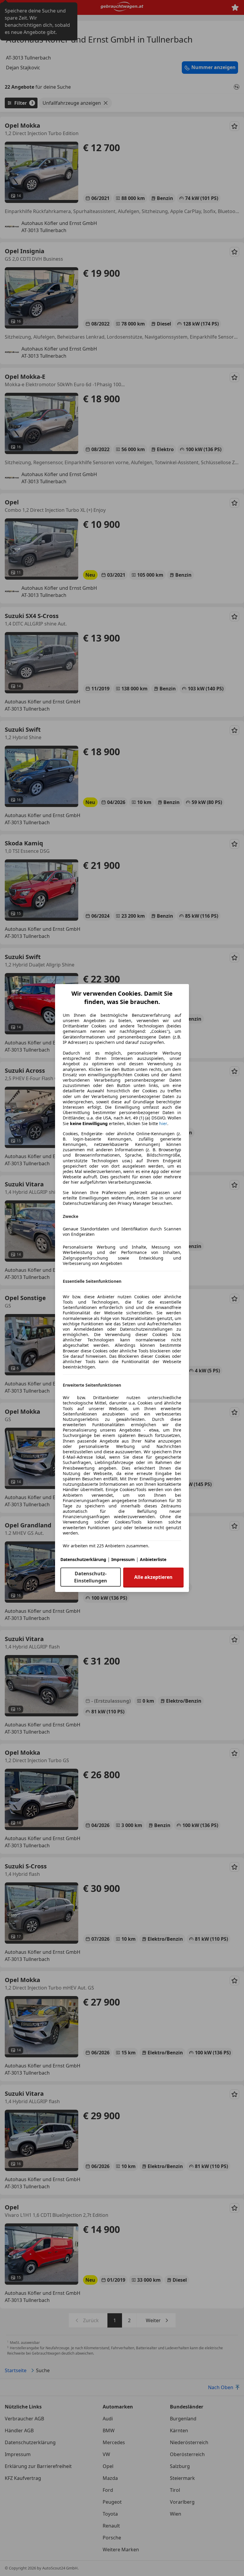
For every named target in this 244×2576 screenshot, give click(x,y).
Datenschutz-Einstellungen (91, 1577)
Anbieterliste (153, 1559)
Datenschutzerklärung (83, 1559)
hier (163, 1124)
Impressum (123, 1559)
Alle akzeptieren (153, 1577)
